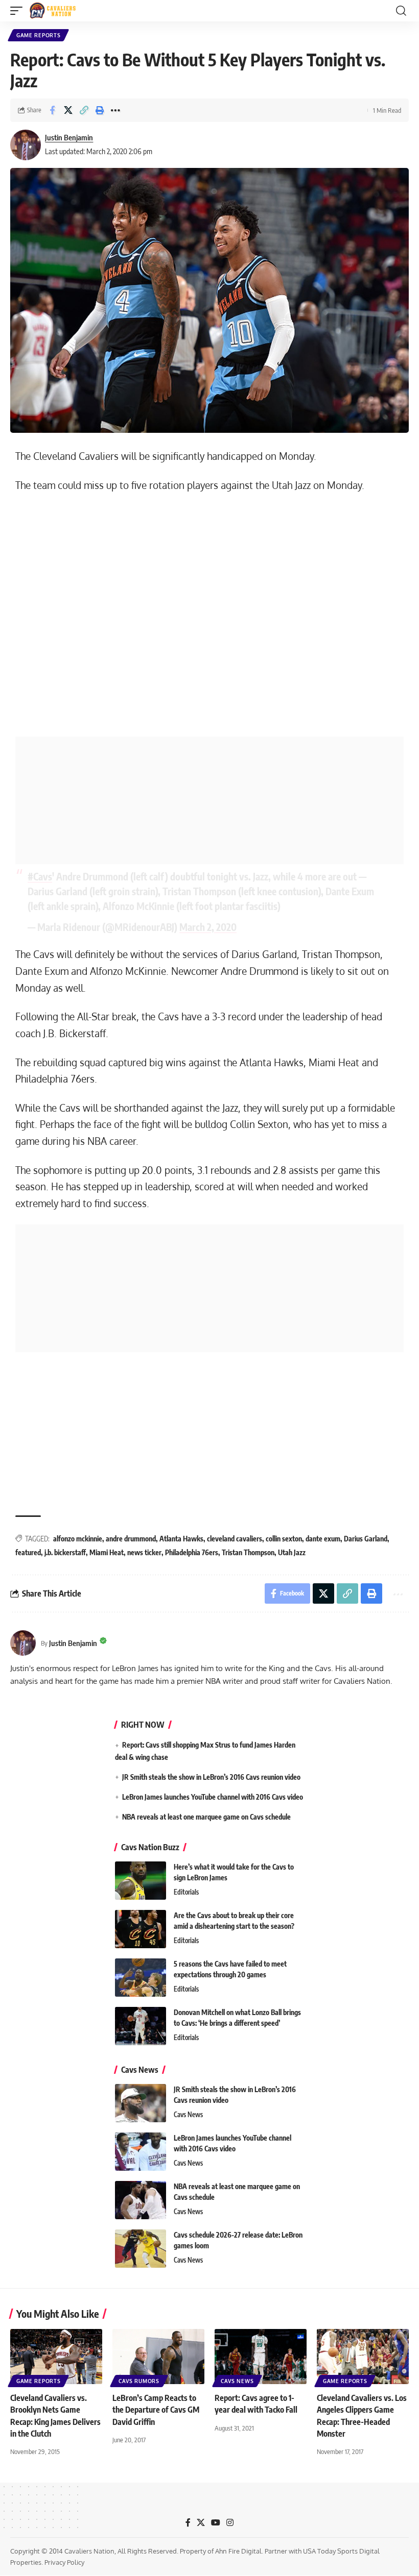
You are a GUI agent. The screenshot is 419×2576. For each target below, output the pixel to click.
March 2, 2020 (208, 927)
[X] (201, 2523)
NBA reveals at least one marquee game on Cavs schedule (206, 1817)
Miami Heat (107, 1552)
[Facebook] (188, 2523)
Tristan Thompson (248, 1552)
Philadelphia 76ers (192, 1552)
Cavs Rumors (139, 2381)
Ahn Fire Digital (238, 2551)
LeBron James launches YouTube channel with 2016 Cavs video (213, 1797)
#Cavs (40, 876)
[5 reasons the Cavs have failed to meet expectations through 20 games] (141, 1978)
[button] (19, 11)
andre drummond (131, 1539)
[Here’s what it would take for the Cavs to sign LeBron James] (141, 1881)
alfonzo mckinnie (78, 1539)
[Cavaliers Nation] (53, 11)
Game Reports (38, 35)
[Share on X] (68, 110)
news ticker (144, 1552)
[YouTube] (216, 2523)
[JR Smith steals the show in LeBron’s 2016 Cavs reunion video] (141, 2103)
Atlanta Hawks (181, 1539)
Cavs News (188, 2115)
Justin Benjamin (69, 137)
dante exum (323, 1539)
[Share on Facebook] (52, 110)
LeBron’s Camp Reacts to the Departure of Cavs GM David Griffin (156, 2410)
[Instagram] (230, 2523)
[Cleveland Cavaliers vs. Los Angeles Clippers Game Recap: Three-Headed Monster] (363, 2357)
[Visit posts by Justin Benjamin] (26, 145)
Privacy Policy (64, 2562)
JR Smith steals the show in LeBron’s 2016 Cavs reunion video (211, 1777)
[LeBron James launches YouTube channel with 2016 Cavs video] (141, 2152)
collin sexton (284, 1539)
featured (28, 1552)
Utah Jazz (292, 1552)
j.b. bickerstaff (65, 1552)
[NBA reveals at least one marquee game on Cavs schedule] (141, 2200)
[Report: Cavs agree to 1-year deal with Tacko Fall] (261, 2357)
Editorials (186, 1892)
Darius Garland (366, 1539)
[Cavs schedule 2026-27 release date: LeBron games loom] (141, 2249)
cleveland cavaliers (235, 1539)
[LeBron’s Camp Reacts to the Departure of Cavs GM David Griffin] (158, 2357)
